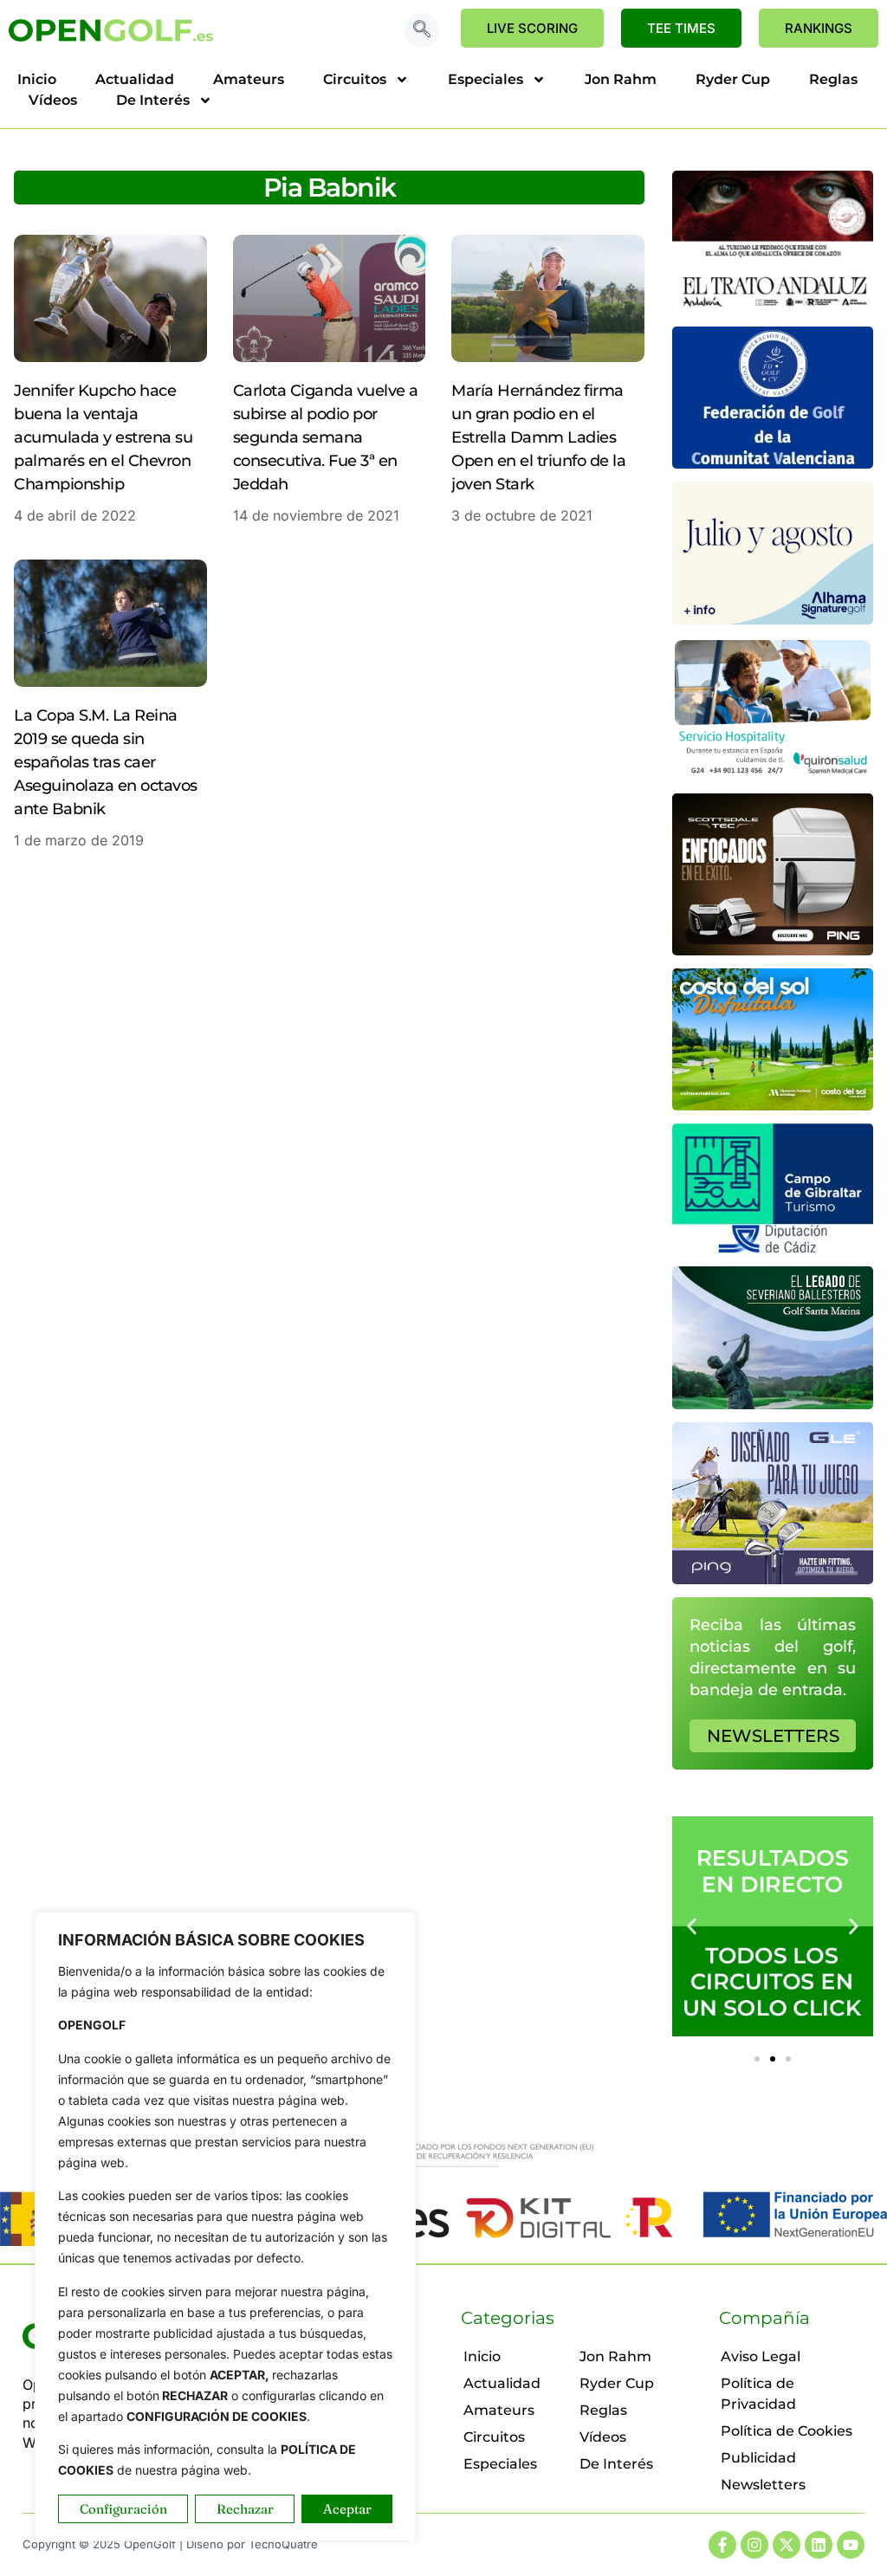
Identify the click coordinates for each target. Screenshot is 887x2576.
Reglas (833, 79)
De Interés (153, 100)
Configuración (123, 2509)
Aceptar (347, 2509)
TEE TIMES (681, 28)
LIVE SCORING (532, 28)
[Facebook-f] (722, 2545)
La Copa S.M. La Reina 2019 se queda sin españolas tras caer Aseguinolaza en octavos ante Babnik (106, 762)
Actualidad (135, 79)
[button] (422, 30)
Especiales (486, 79)
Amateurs (249, 79)
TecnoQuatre (283, 2544)
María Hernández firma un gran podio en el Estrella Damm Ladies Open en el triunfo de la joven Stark (538, 437)
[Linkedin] (819, 2545)
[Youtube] (851, 2545)
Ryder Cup (733, 79)
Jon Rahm (621, 79)
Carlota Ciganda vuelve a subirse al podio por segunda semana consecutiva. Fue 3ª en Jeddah (326, 437)
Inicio (37, 79)
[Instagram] (754, 2545)
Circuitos (355, 79)
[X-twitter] (787, 2545)
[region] (225, 2226)
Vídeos (53, 100)
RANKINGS (819, 28)
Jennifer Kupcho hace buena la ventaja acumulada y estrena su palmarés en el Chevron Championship (103, 437)
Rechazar (245, 2509)
